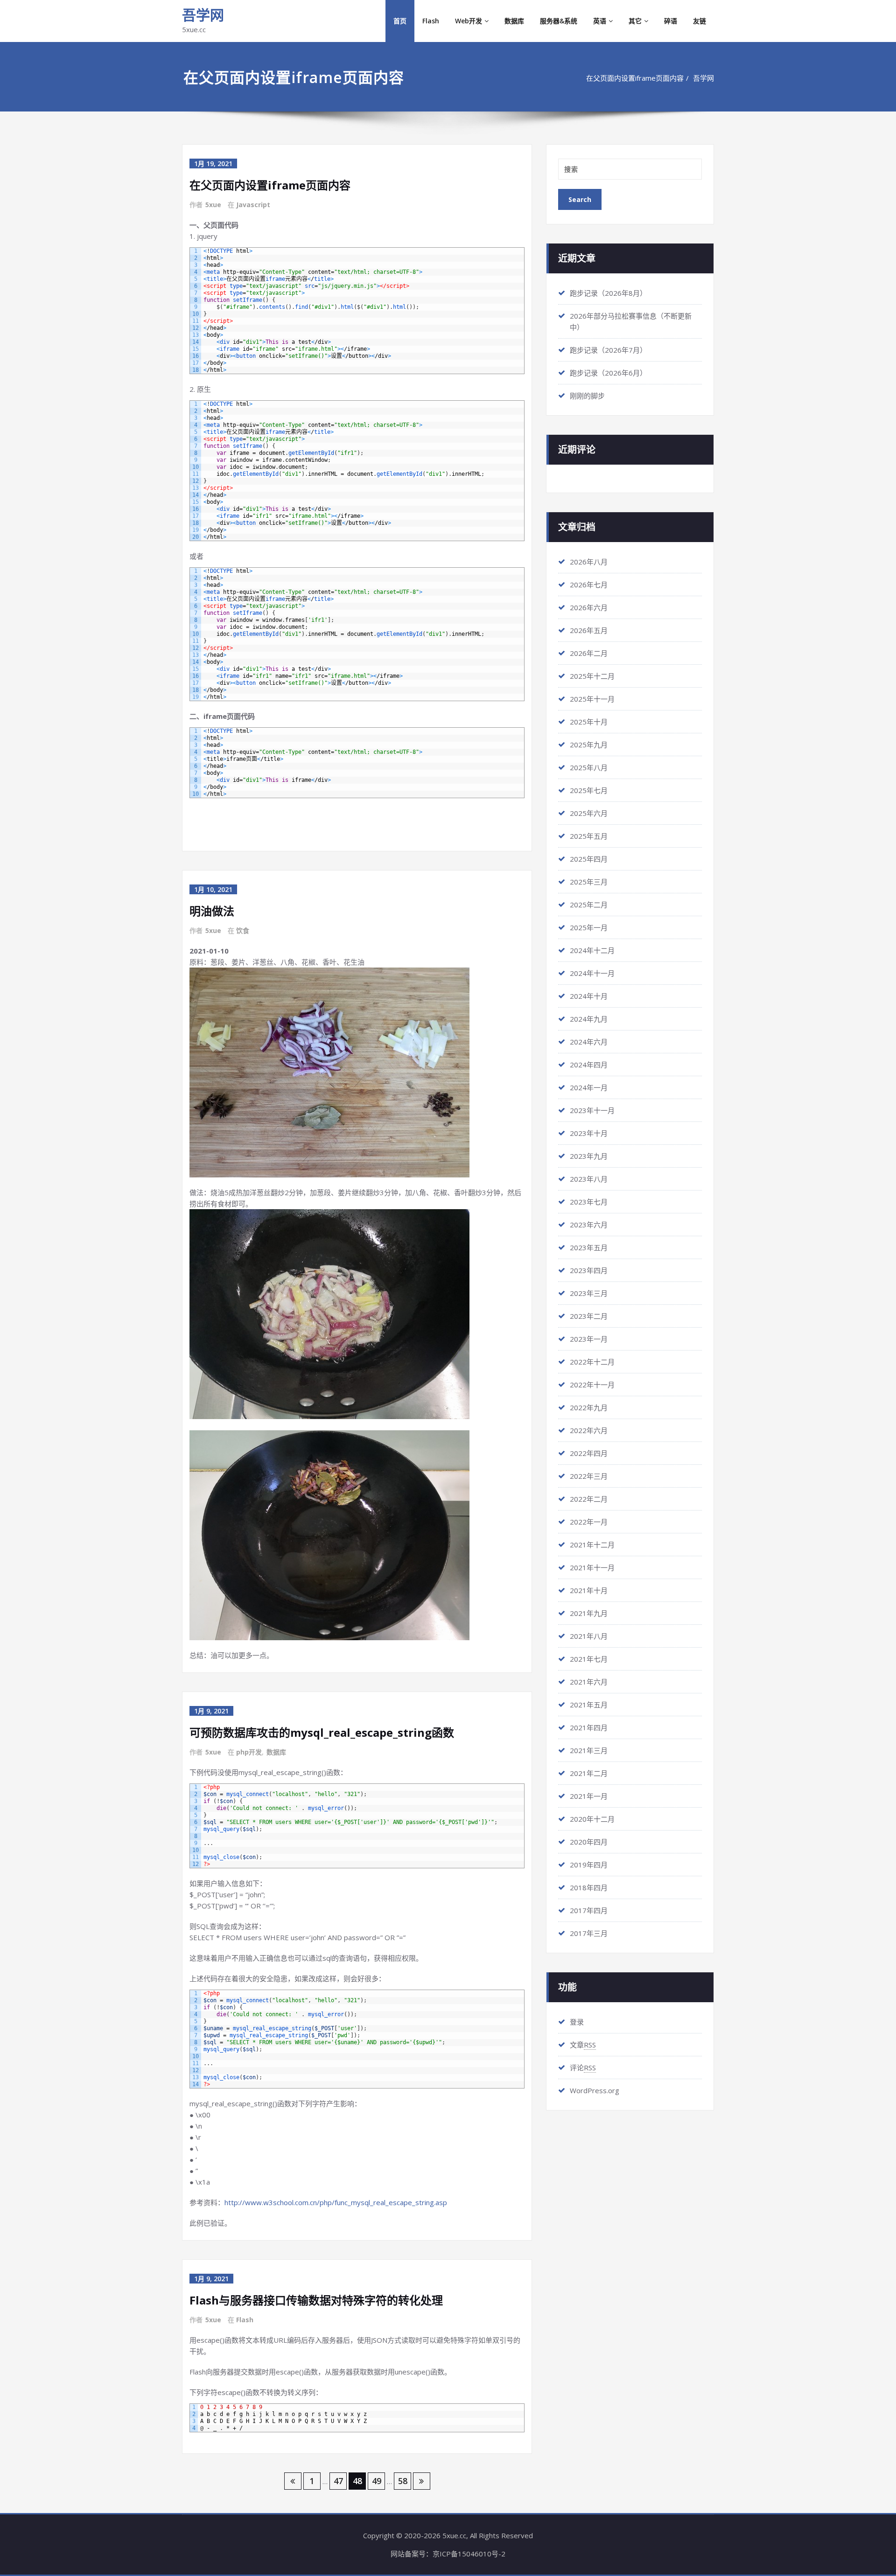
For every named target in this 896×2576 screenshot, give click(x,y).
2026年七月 (589, 585)
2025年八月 (589, 767)
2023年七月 (589, 1202)
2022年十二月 (592, 1362)
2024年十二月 (592, 950)
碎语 (671, 21)
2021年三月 (589, 1750)
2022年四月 (589, 1453)
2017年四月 (589, 1910)
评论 (583, 2068)
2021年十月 (589, 1590)
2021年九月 (589, 1613)
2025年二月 (589, 905)
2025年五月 (589, 836)
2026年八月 (589, 562)
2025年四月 (589, 859)
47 (338, 2481)
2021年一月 (589, 1796)
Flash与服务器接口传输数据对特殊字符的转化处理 (316, 2300)
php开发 (249, 1752)
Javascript (253, 205)
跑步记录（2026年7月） (608, 350)
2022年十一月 (592, 1385)
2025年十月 (589, 722)
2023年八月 (589, 1179)
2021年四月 (589, 1727)
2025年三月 (589, 882)
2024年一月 (589, 1087)
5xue (213, 205)
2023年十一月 (592, 1110)
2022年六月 (589, 1430)
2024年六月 (589, 1042)
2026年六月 (589, 607)
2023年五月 (589, 1247)
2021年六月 (589, 1682)
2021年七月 (589, 1659)
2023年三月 (589, 1293)
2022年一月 (589, 1522)
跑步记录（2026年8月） (608, 293)
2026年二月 (589, 653)
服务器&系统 (559, 21)
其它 (635, 21)
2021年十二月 (592, 1545)
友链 (700, 21)
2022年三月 (589, 1476)
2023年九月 (589, 1156)
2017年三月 (589, 1933)
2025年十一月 (592, 699)
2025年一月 (589, 927)
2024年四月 (589, 1065)
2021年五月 (589, 1705)
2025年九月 (589, 745)
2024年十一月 (592, 973)
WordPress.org (595, 2090)
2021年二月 (589, 1773)
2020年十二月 (592, 1819)
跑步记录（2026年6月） (608, 373)
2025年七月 (589, 790)
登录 (577, 2022)
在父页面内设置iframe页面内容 (635, 78)
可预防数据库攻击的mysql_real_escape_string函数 (322, 1732)
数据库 (514, 21)
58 (403, 2481)
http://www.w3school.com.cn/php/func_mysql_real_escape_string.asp (336, 2202)
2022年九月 (589, 1407)
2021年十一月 (592, 1567)
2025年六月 (589, 813)
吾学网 (203, 15)
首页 (400, 21)
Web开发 (469, 21)
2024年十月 (589, 996)
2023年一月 (589, 1339)
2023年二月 (589, 1316)
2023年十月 (589, 1133)
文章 (583, 2045)
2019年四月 (589, 1865)
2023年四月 (589, 1270)
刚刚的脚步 (587, 396)
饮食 (243, 930)
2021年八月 (589, 1636)
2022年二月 (589, 1499)
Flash (431, 21)
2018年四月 (589, 1887)
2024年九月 (589, 1019)
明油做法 (212, 911)
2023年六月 (589, 1225)
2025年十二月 (592, 676)
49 (377, 2481)
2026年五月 (589, 630)
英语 (600, 21)
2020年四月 (589, 1842)
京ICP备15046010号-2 (469, 2554)
